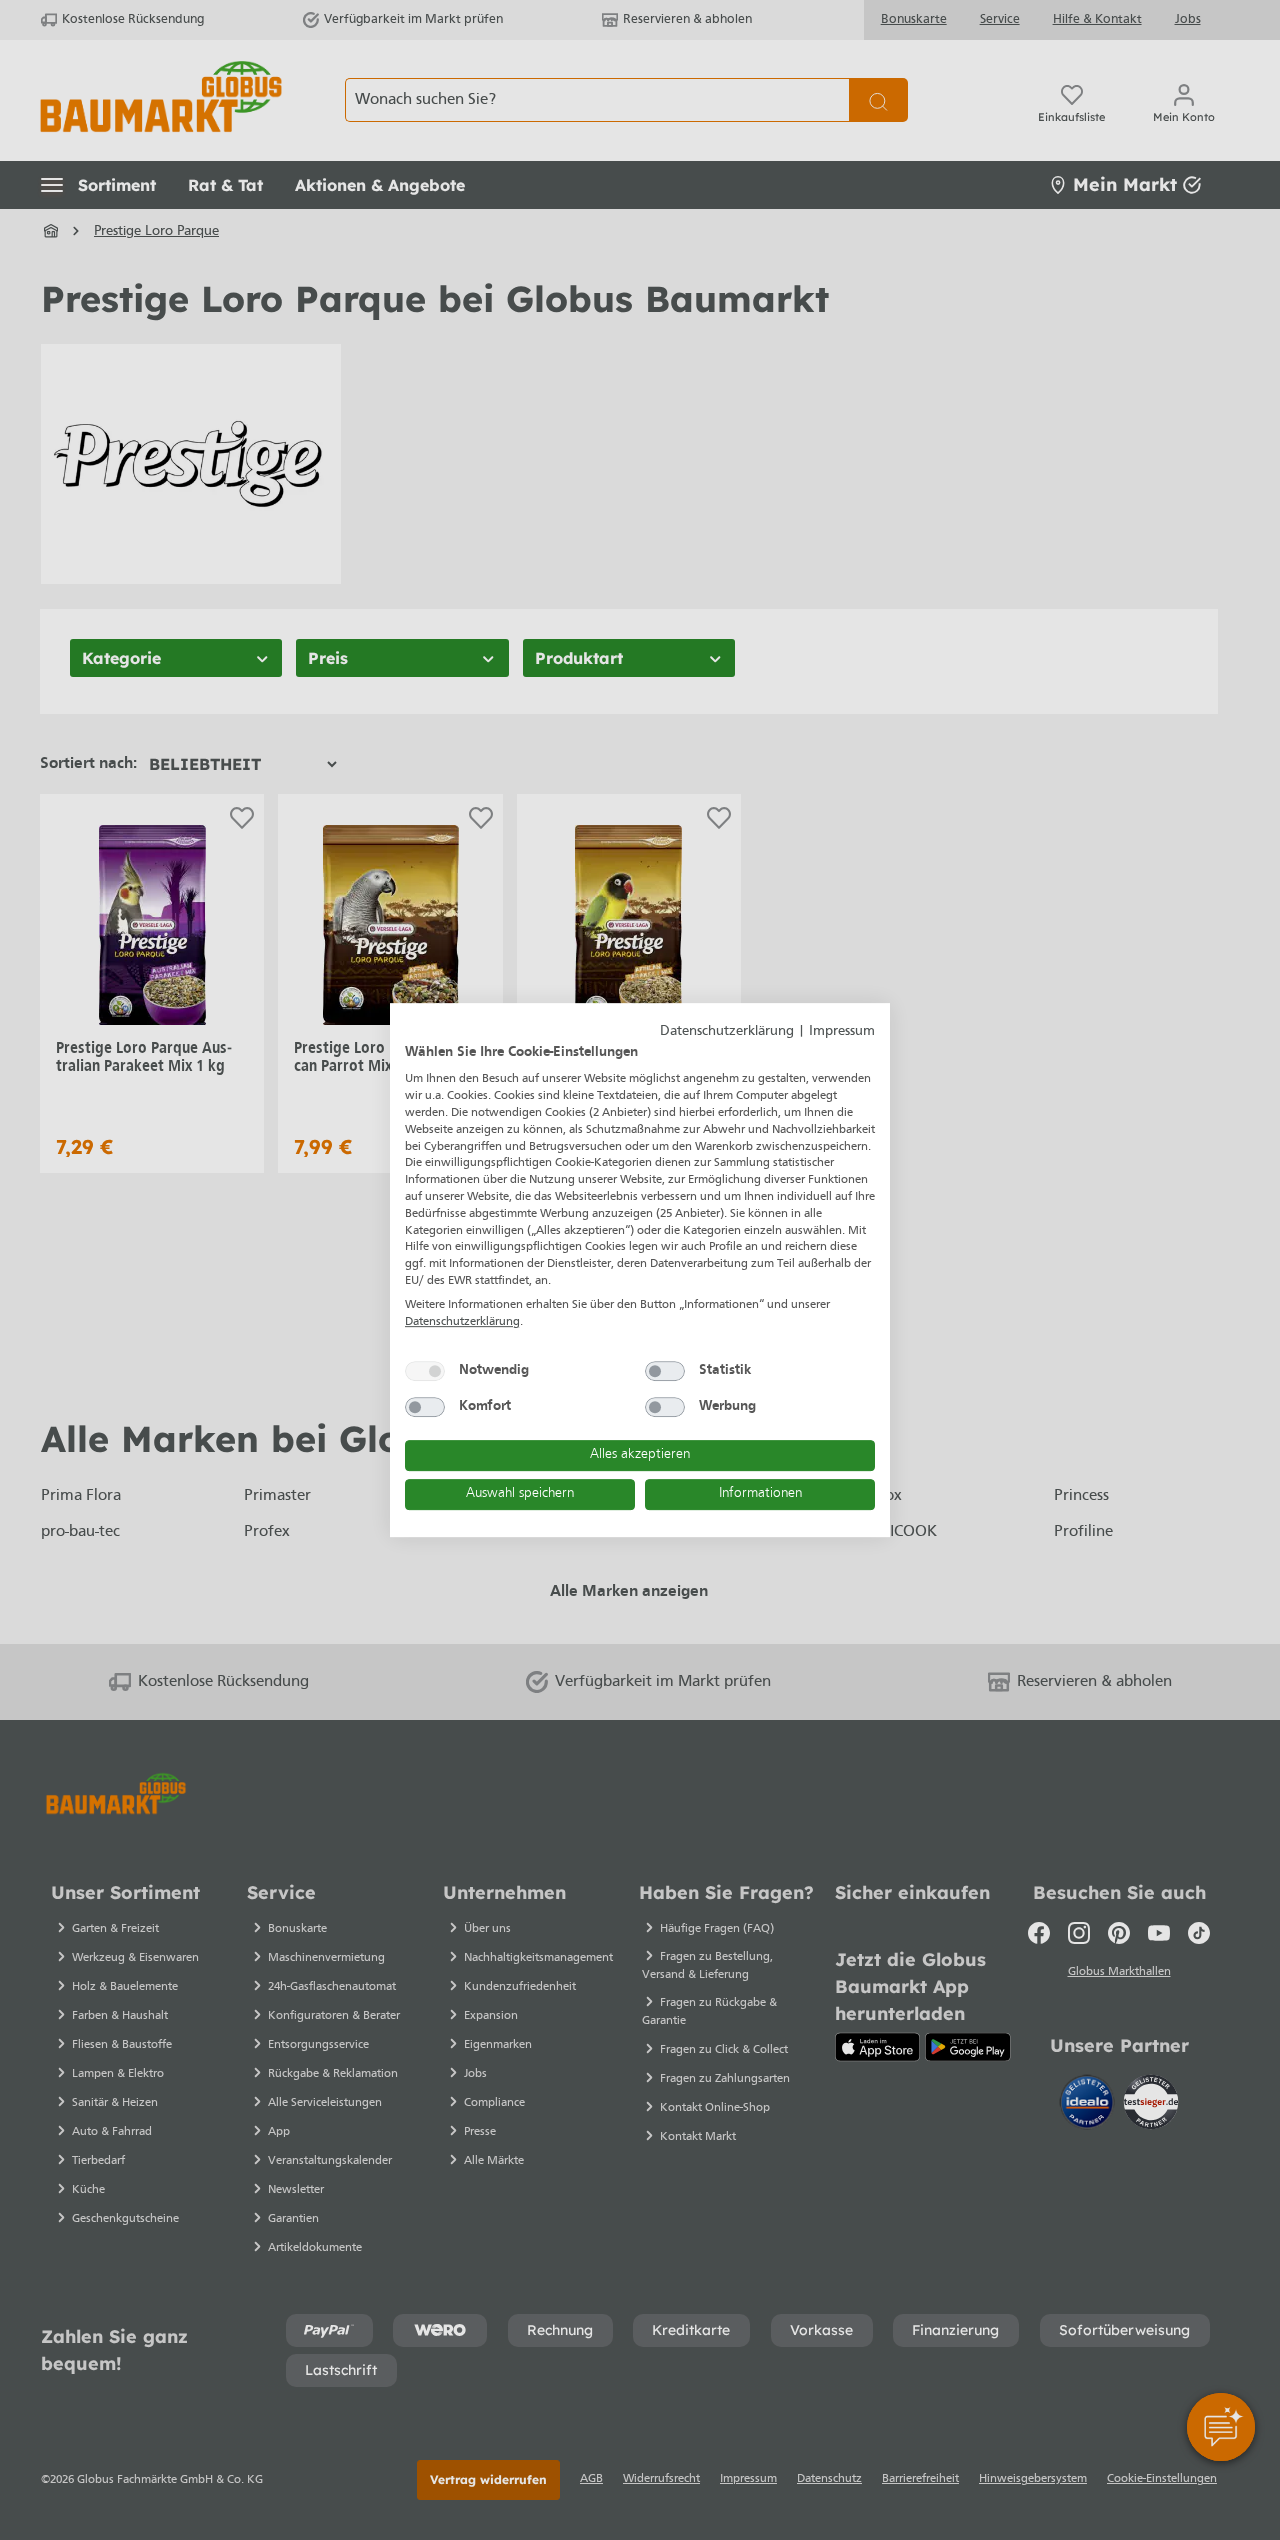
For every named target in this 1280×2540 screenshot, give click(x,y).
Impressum (842, 1031)
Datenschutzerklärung (727, 1031)
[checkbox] (425, 1371)
